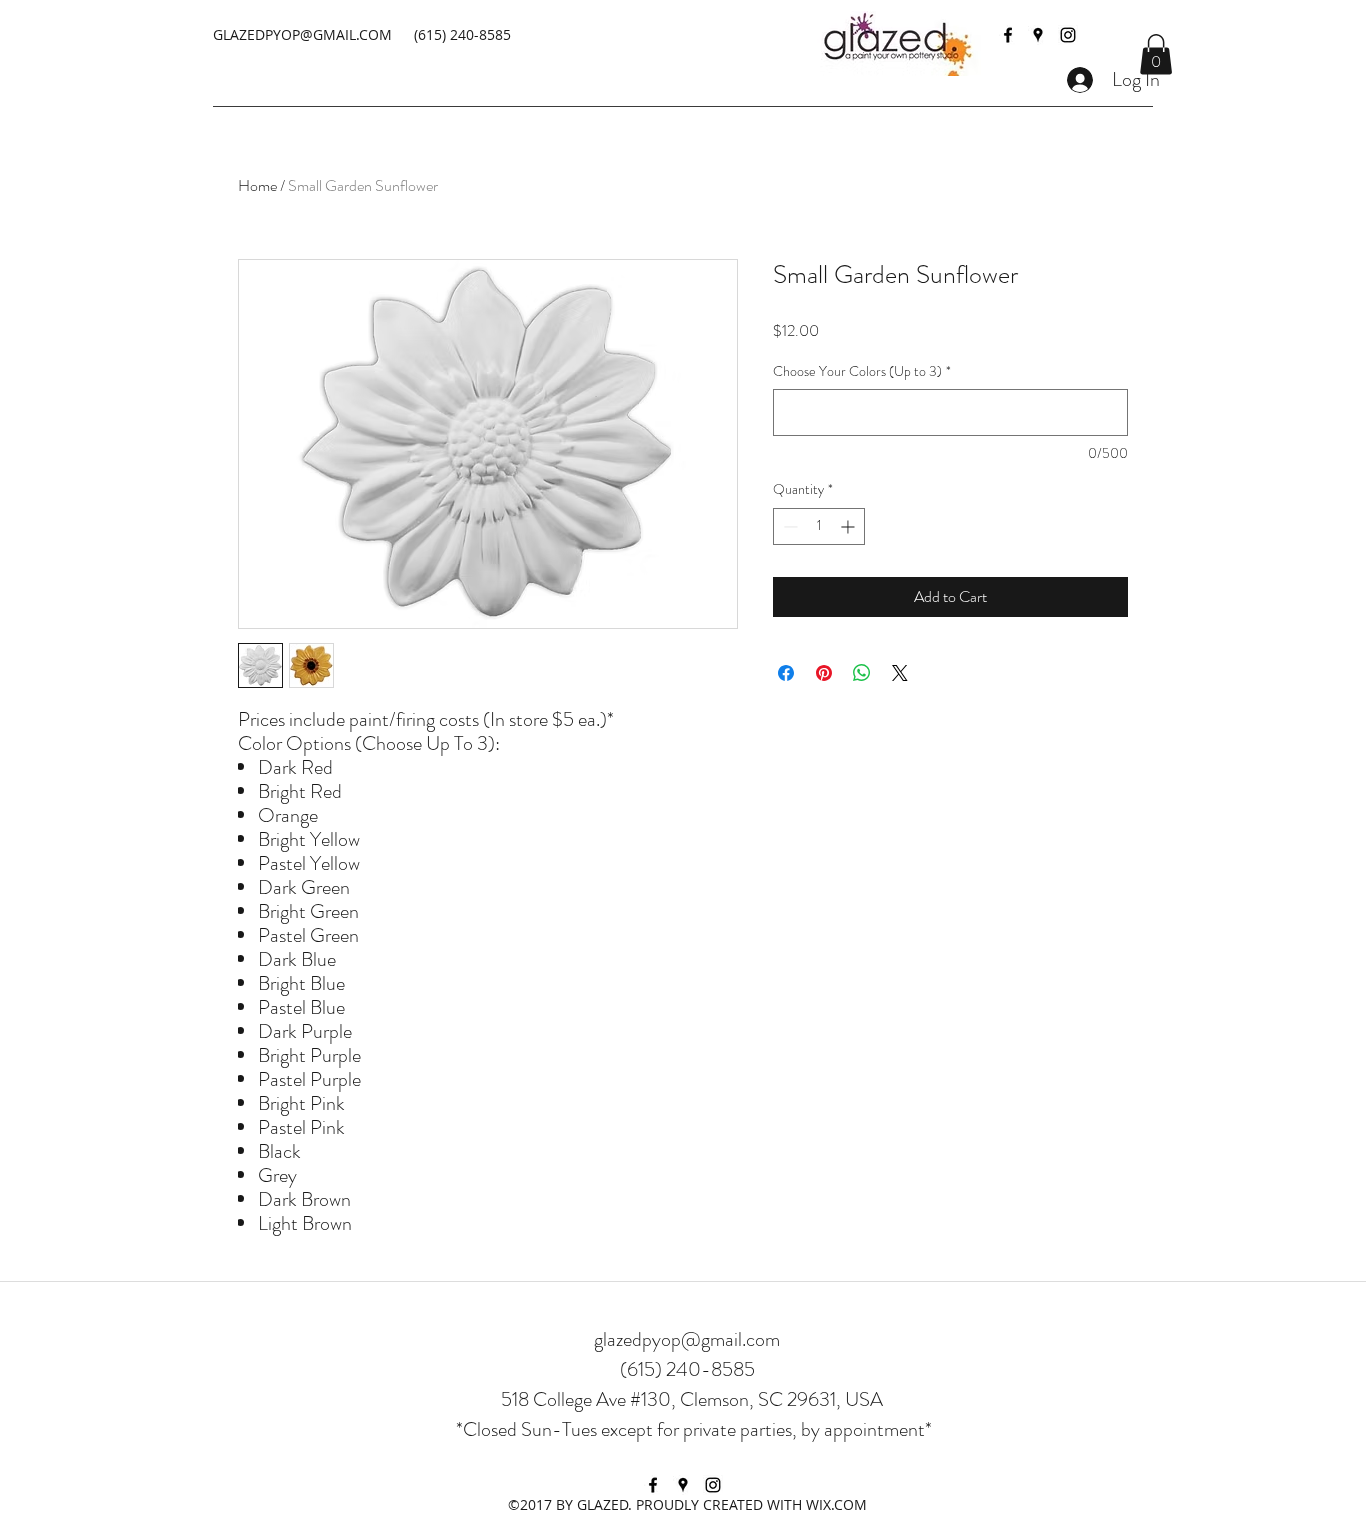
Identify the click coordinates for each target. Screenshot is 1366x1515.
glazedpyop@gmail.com (687, 1339)
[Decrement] (788, 526)
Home (257, 185)
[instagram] (1068, 35)
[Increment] (849, 526)
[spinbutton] (819, 526)
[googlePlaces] (1038, 35)
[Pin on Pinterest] (824, 673)
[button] (1156, 54)
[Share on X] (900, 673)
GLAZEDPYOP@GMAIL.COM (302, 34)
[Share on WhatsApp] (862, 673)
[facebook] (1008, 35)
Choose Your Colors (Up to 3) (862, 371)
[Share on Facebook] (786, 673)
